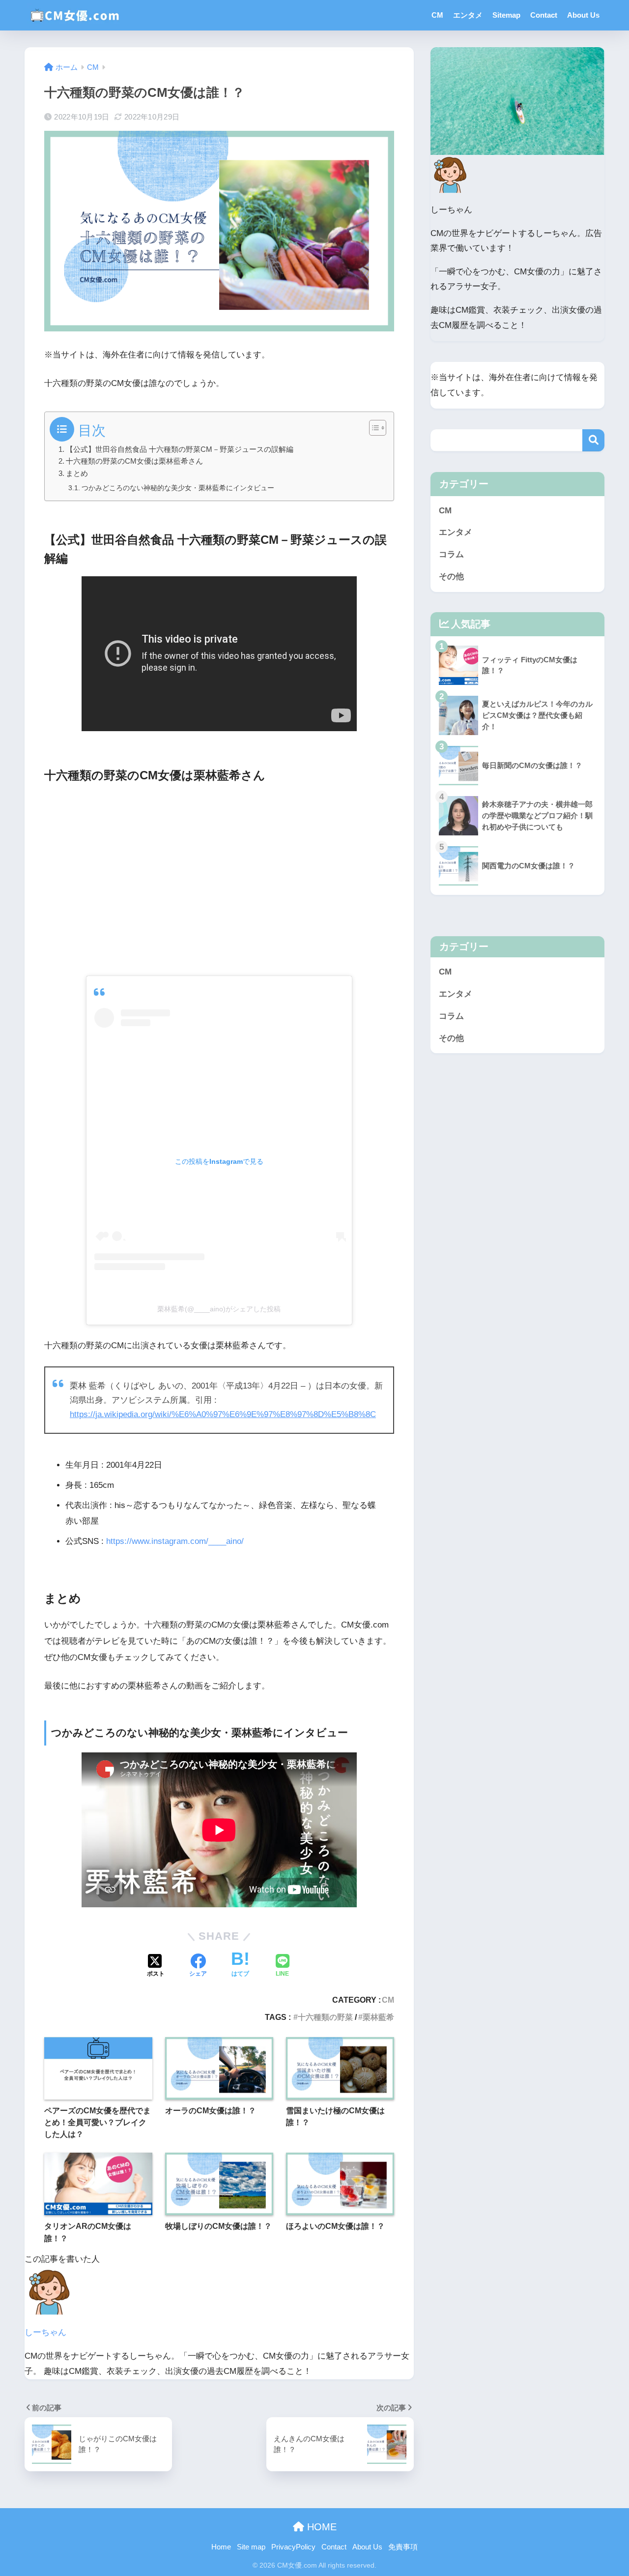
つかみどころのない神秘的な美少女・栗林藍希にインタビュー (178, 488)
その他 (451, 577)
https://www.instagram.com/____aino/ (175, 1541)
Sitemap (506, 15)
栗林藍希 (378, 2017)
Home (221, 2547)
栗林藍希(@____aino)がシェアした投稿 (219, 1309)
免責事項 (403, 2547)
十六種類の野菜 (325, 2017)
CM (437, 15)
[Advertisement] (219, 878)
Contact (544, 15)
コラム (451, 554)
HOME (320, 2527)
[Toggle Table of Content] (373, 428)
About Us (583, 15)
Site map (251, 2547)
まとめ (77, 473)
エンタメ (468, 15)
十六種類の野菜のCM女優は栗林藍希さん (134, 461)
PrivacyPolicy (293, 2547)
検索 (593, 440)
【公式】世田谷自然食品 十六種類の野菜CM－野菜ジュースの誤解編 (180, 449)
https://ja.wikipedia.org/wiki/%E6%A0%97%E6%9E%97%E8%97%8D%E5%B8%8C (223, 1414)
